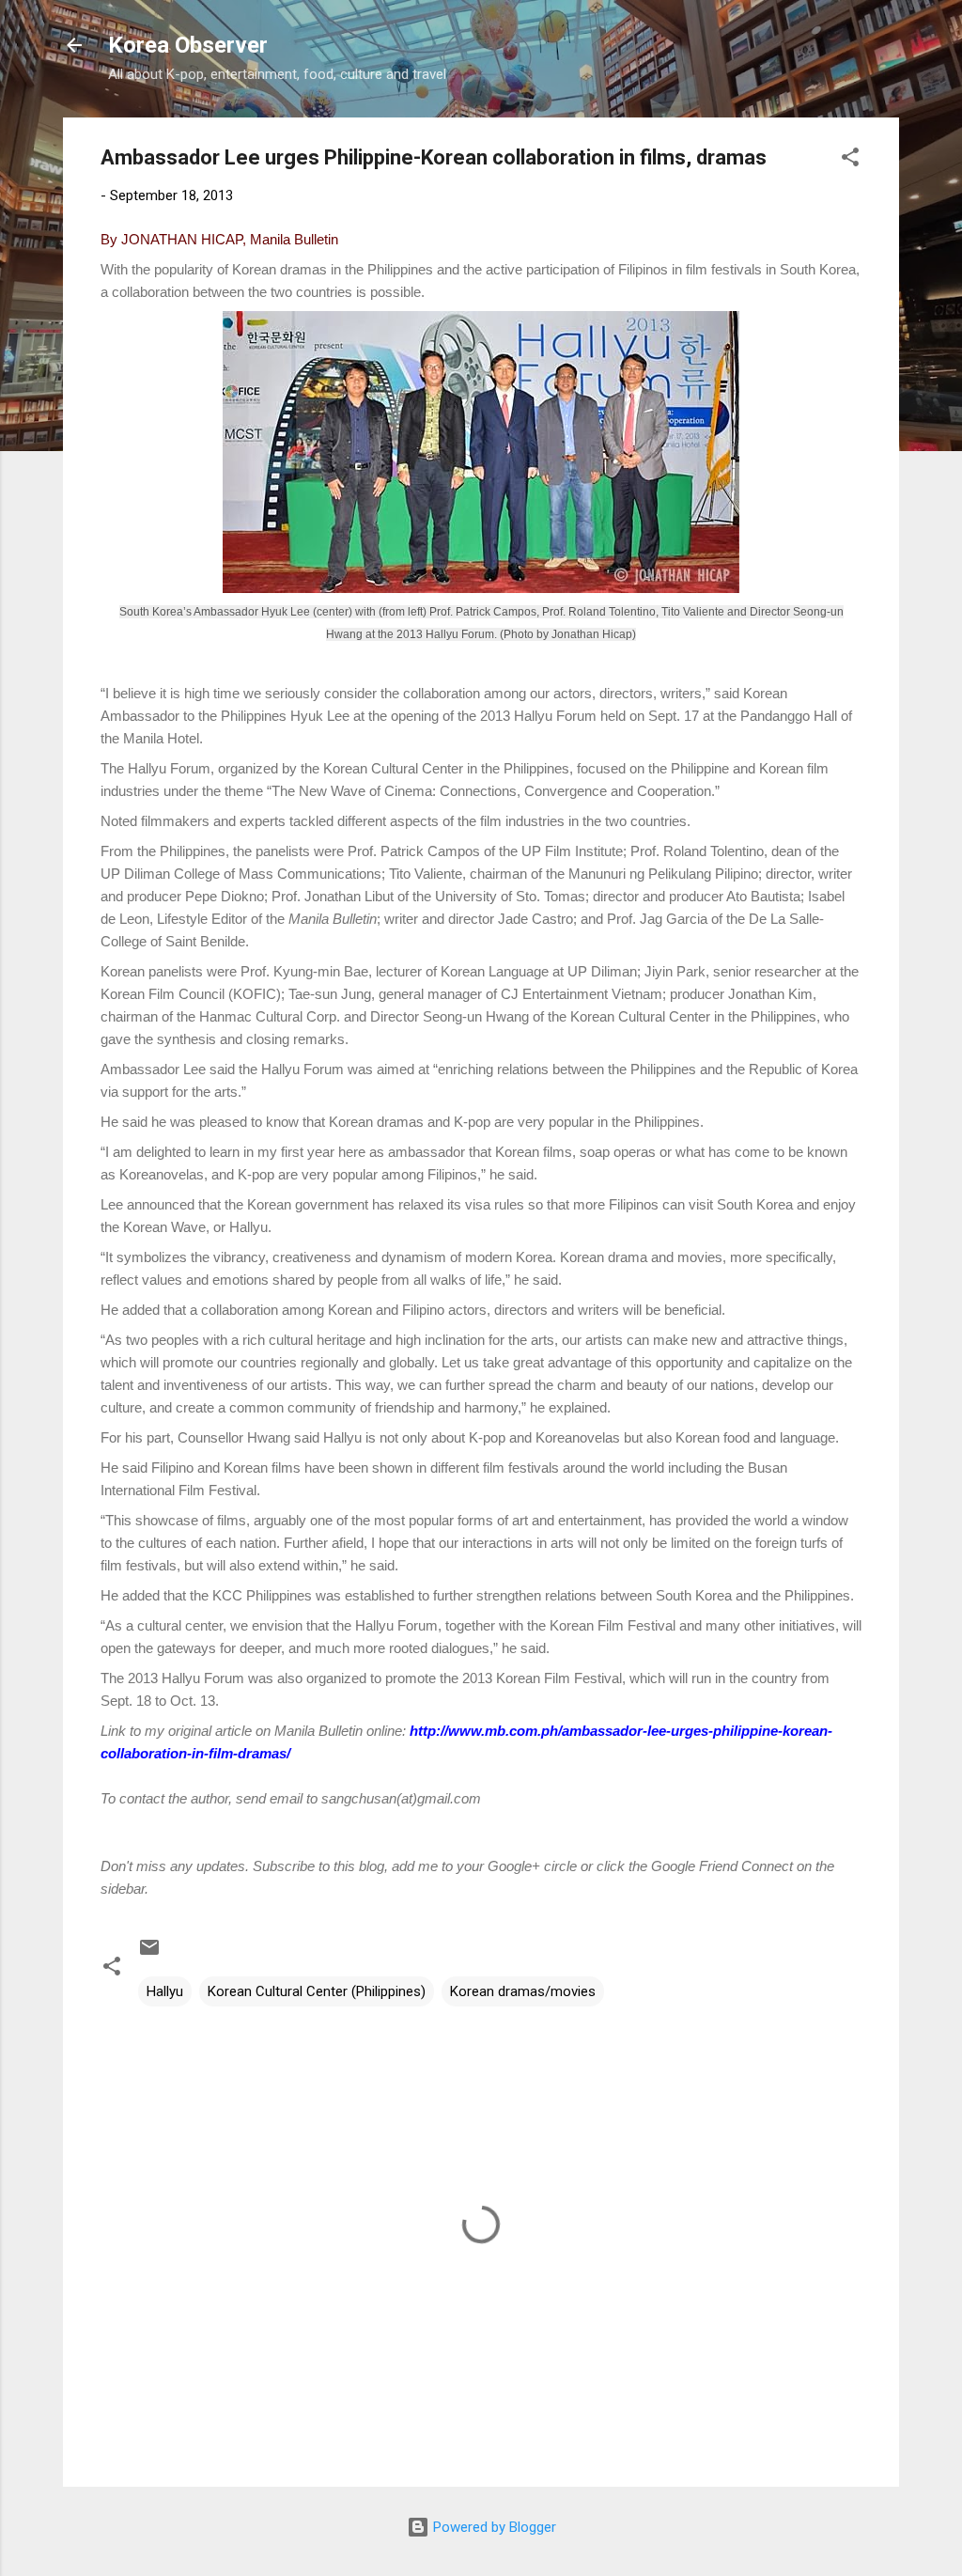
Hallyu (165, 1991)
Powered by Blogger (493, 2527)
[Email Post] (149, 1954)
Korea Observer (188, 45)
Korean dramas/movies (523, 1991)
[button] (850, 160)
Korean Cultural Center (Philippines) (317, 1991)
